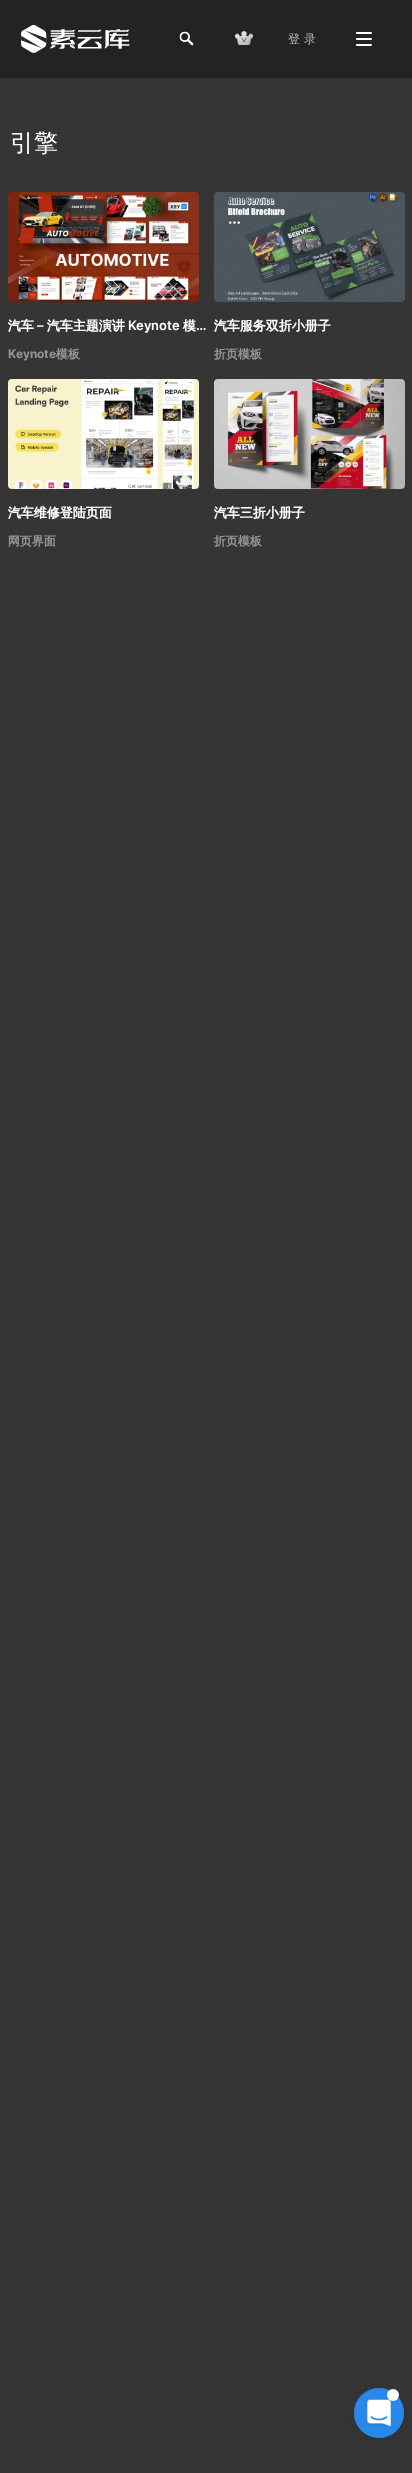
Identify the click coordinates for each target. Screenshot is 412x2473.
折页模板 (238, 353)
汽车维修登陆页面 (60, 512)
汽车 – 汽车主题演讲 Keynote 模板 (108, 325)
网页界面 (32, 540)
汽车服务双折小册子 (272, 325)
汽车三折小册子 (259, 512)
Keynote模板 (44, 353)
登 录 (302, 38)
